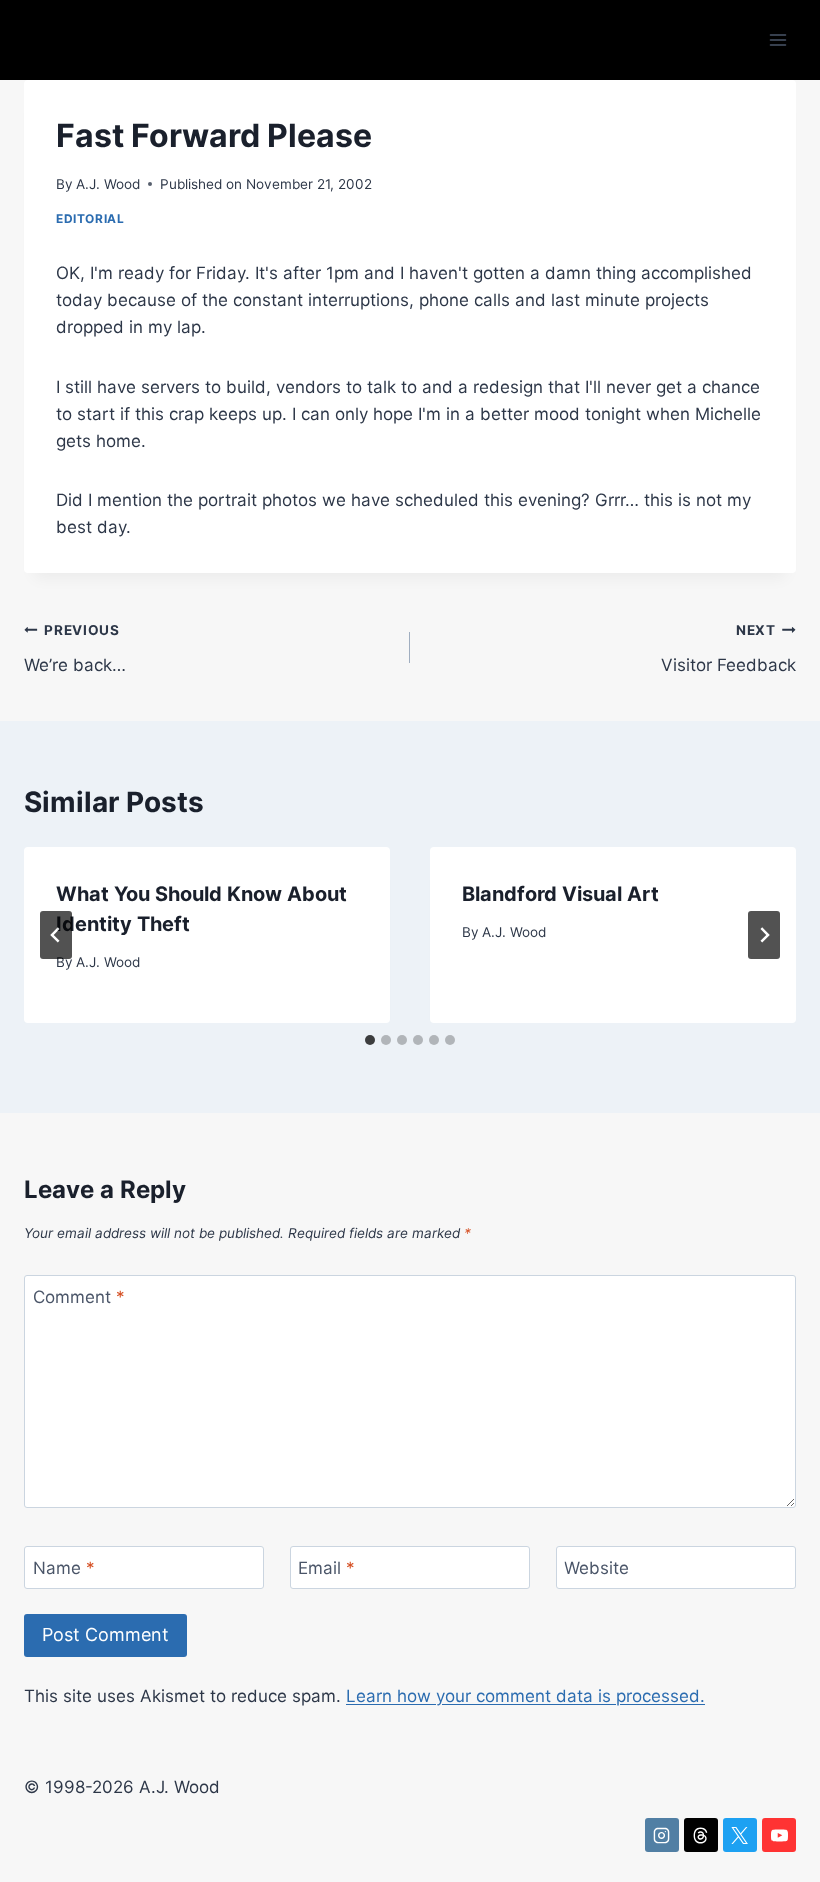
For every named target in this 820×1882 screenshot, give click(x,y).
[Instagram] (662, 1835)
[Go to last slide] (56, 935)
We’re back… (75, 648)
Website (596, 1568)
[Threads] (701, 1835)
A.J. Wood (108, 184)
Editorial (90, 218)
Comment (79, 1297)
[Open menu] (777, 39)
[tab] (370, 1040)
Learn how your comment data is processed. (525, 1696)
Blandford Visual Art (560, 894)
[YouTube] (779, 1835)
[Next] (764, 935)
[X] (740, 1835)
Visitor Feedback (728, 648)
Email (326, 1568)
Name (64, 1568)
